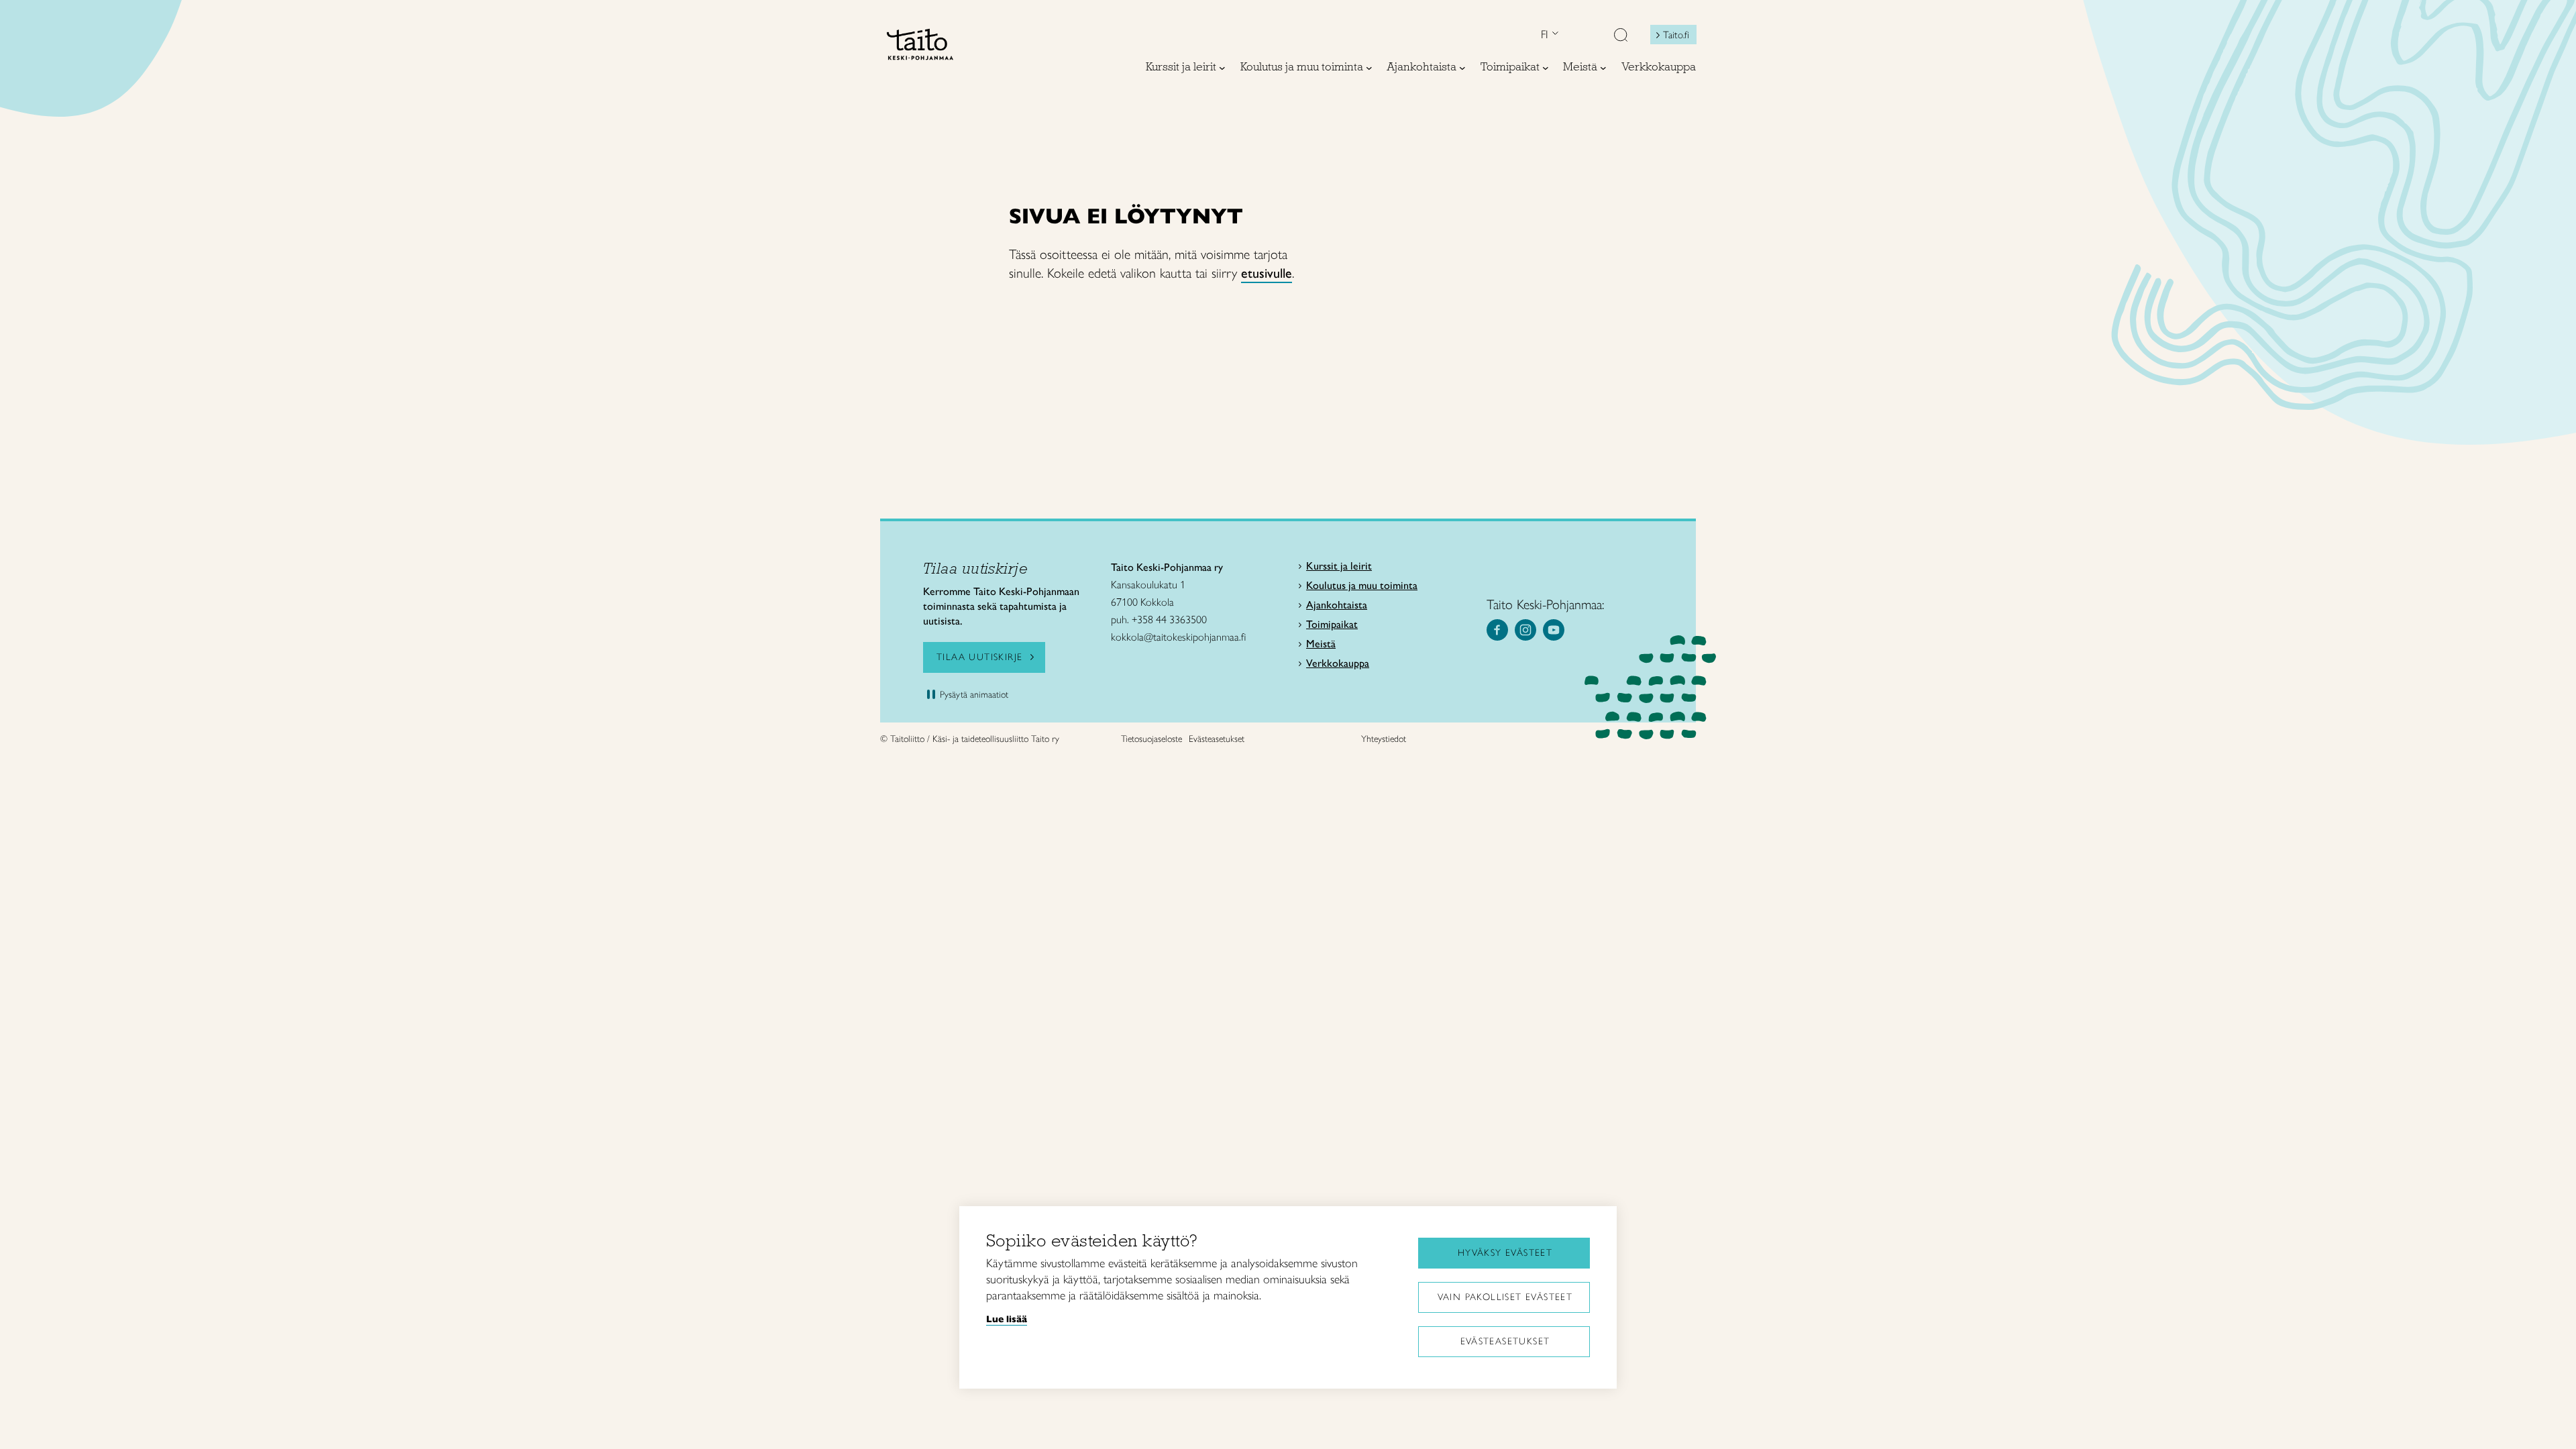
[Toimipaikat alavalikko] (1546, 68)
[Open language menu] (1554, 35)
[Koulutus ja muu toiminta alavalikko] (1369, 68)
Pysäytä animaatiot (974, 695)
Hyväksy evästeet (1505, 1253)
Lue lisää (1007, 1319)
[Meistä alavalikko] (1603, 68)
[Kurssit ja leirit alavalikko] (1222, 68)
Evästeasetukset (1505, 1341)
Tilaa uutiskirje (979, 657)
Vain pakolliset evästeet (1505, 1297)
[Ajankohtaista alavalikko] (1462, 68)
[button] (1621, 36)
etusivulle (1267, 273)
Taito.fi (1676, 35)
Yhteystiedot (1384, 739)
